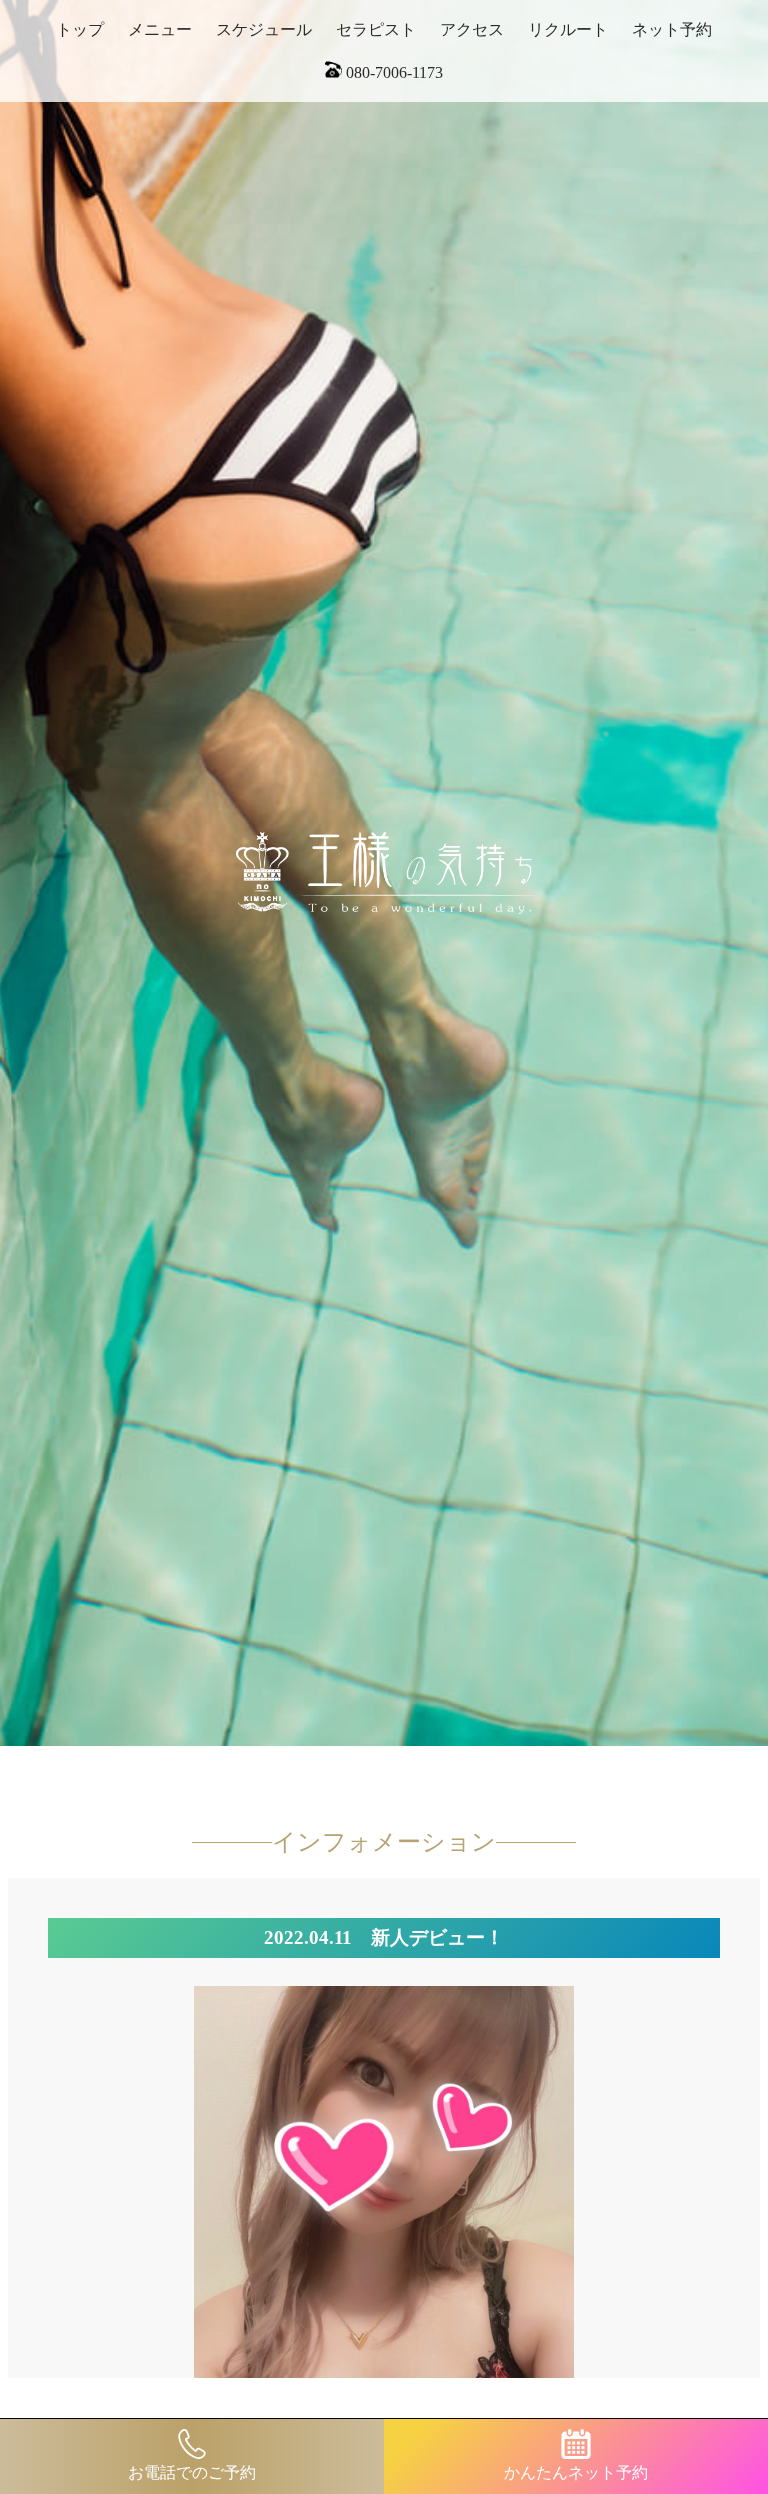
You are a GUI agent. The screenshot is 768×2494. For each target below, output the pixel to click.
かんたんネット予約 (576, 2472)
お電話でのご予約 (192, 2472)
